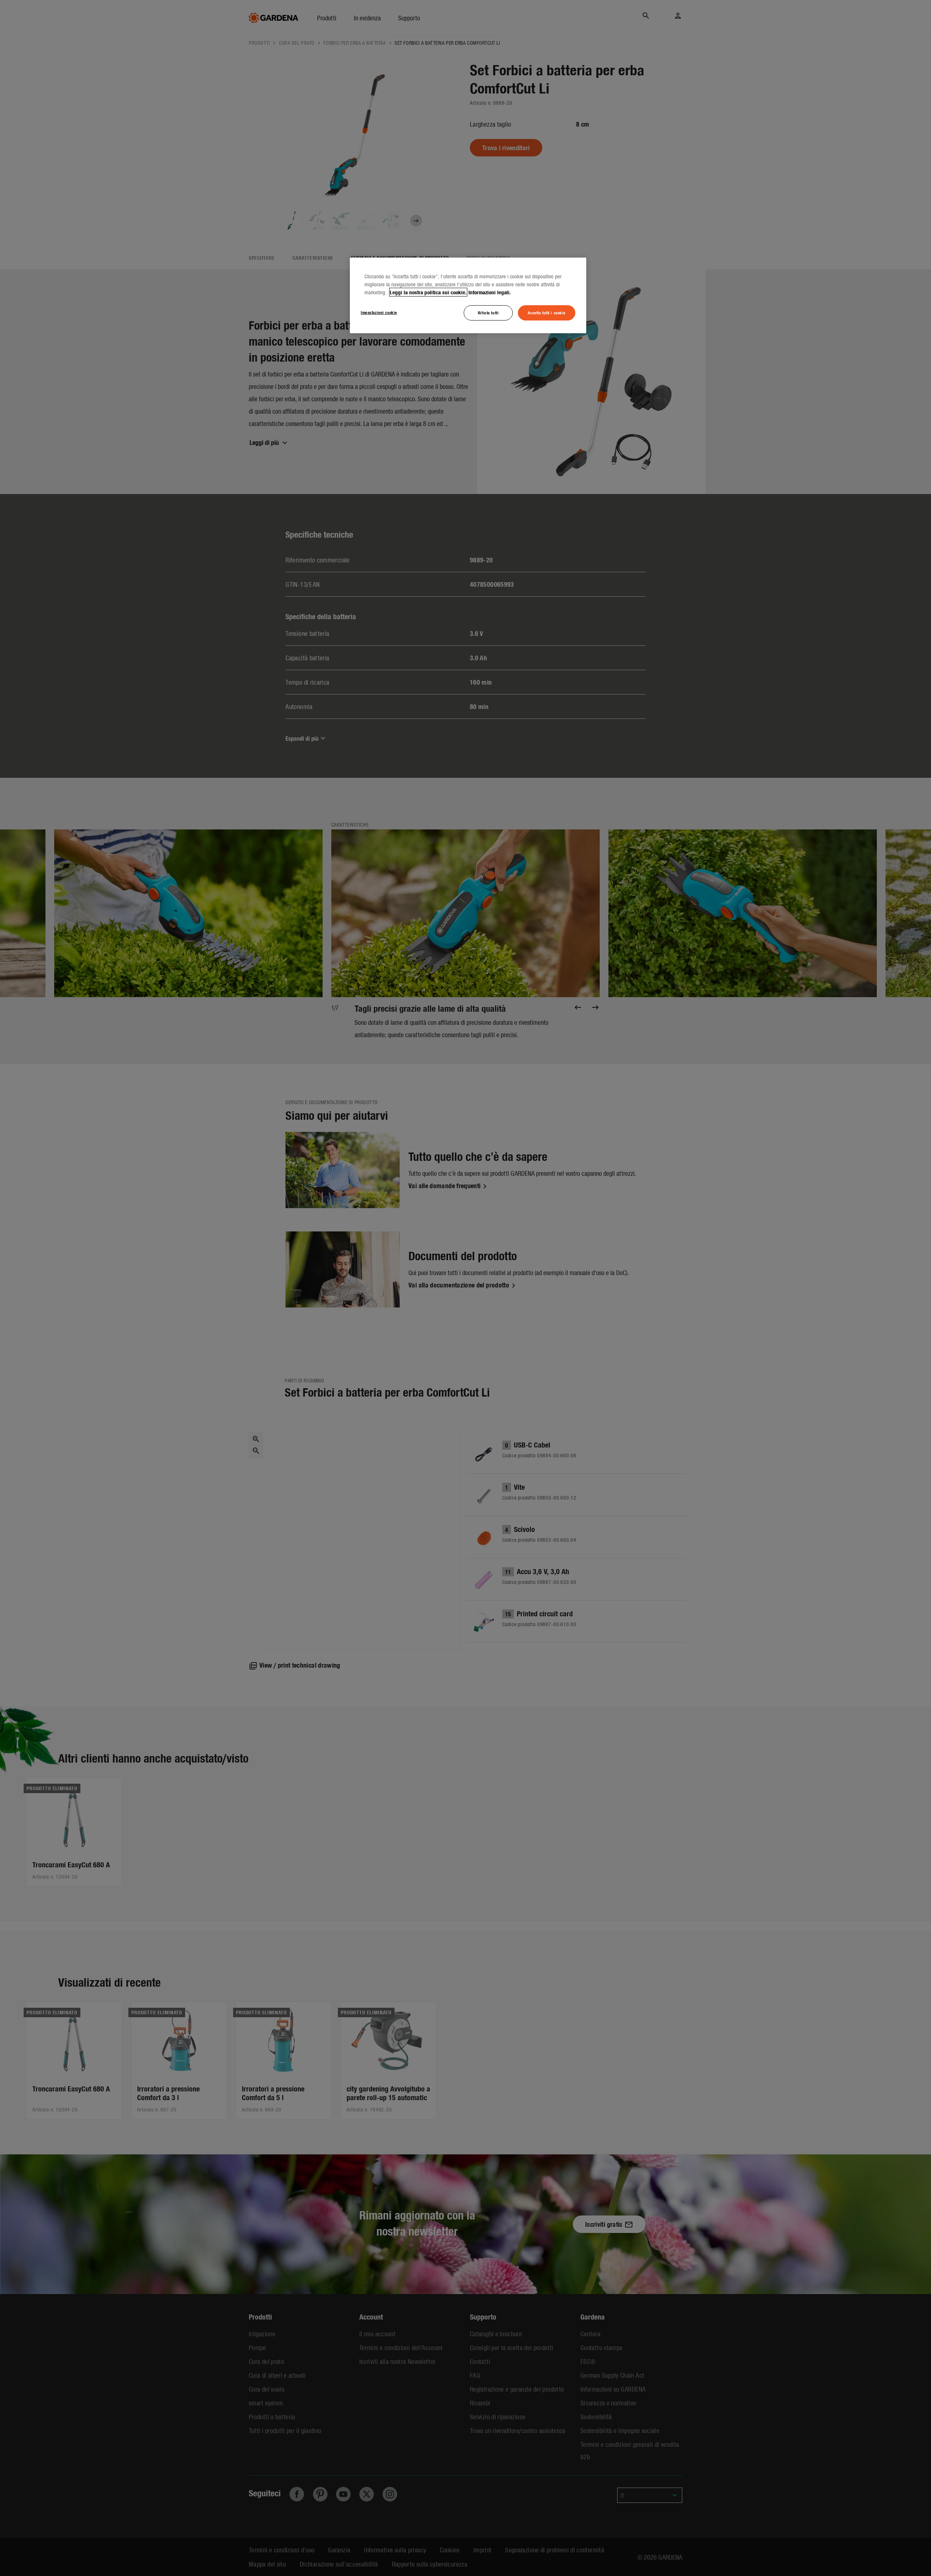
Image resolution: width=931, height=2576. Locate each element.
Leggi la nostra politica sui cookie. (428, 292)
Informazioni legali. (490, 292)
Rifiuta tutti (488, 312)
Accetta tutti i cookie (547, 312)
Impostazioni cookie (379, 312)
